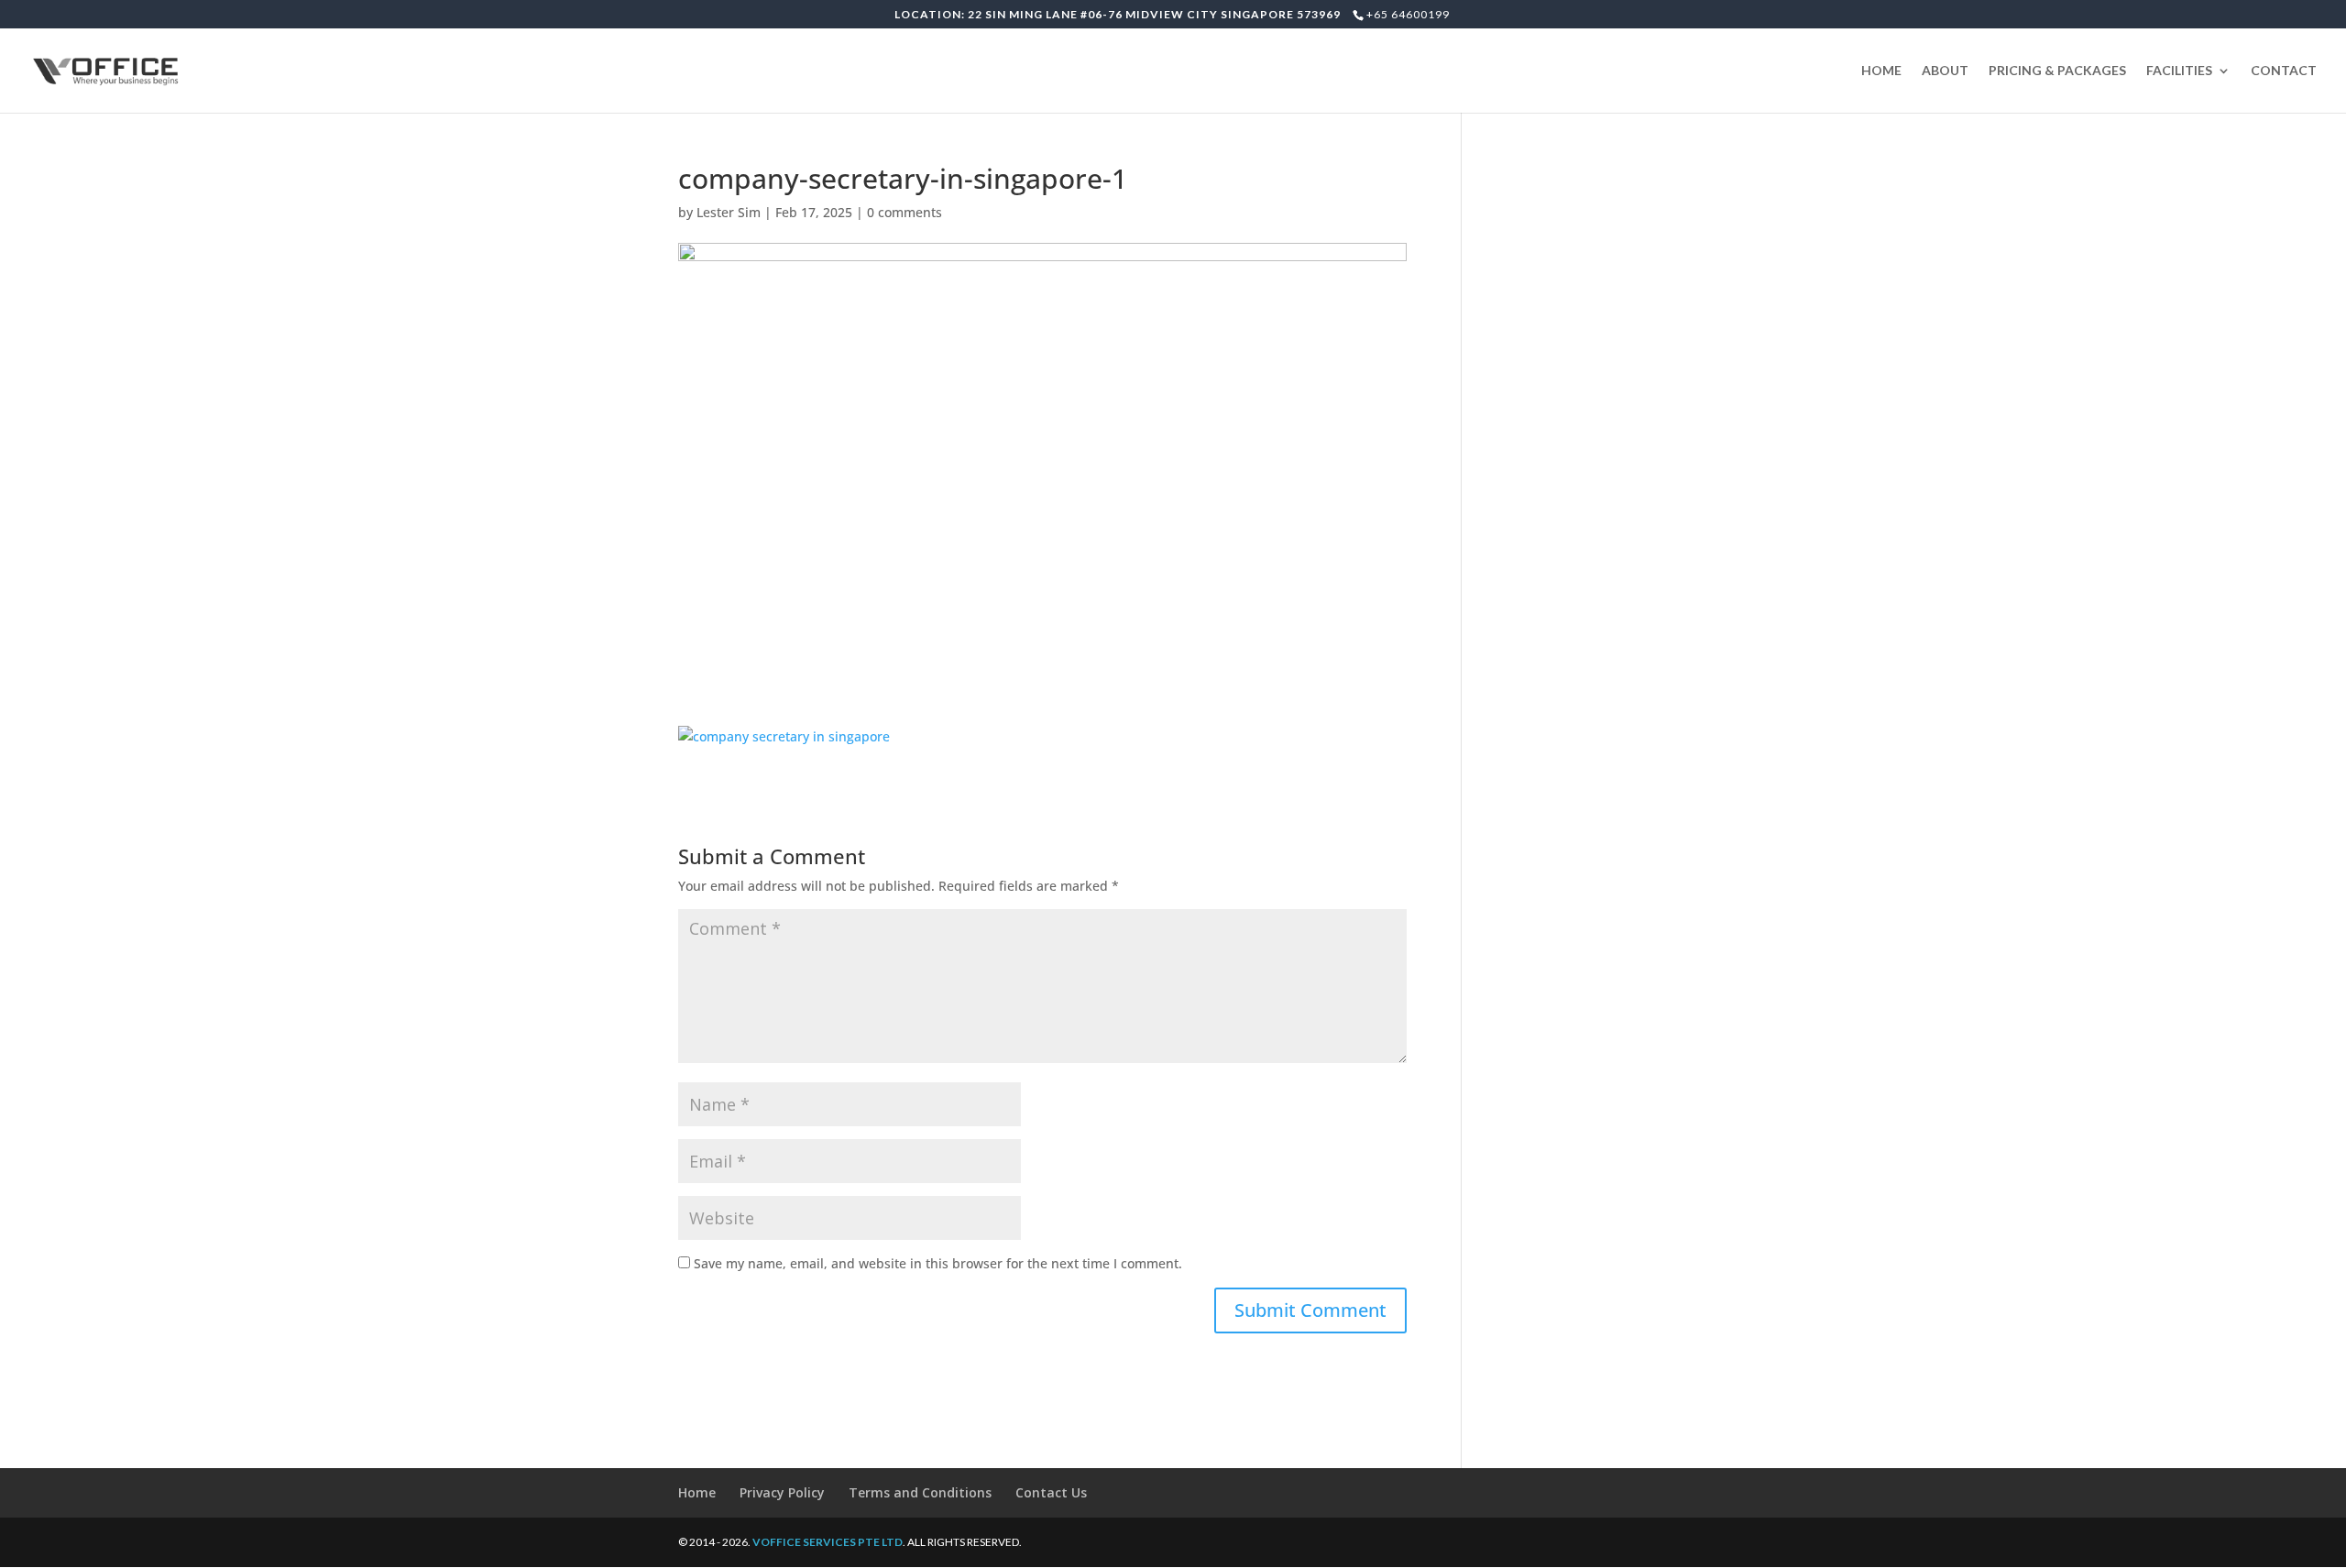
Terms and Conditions (920, 1492)
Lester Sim (729, 212)
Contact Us (1051, 1492)
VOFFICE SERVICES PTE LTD (828, 1542)
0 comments (904, 212)
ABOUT (1945, 71)
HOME (1881, 71)
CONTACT (2284, 71)
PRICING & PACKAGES (2057, 71)
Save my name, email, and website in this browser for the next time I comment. (938, 1263)
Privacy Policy (782, 1492)
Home (697, 1492)
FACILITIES (2179, 71)
